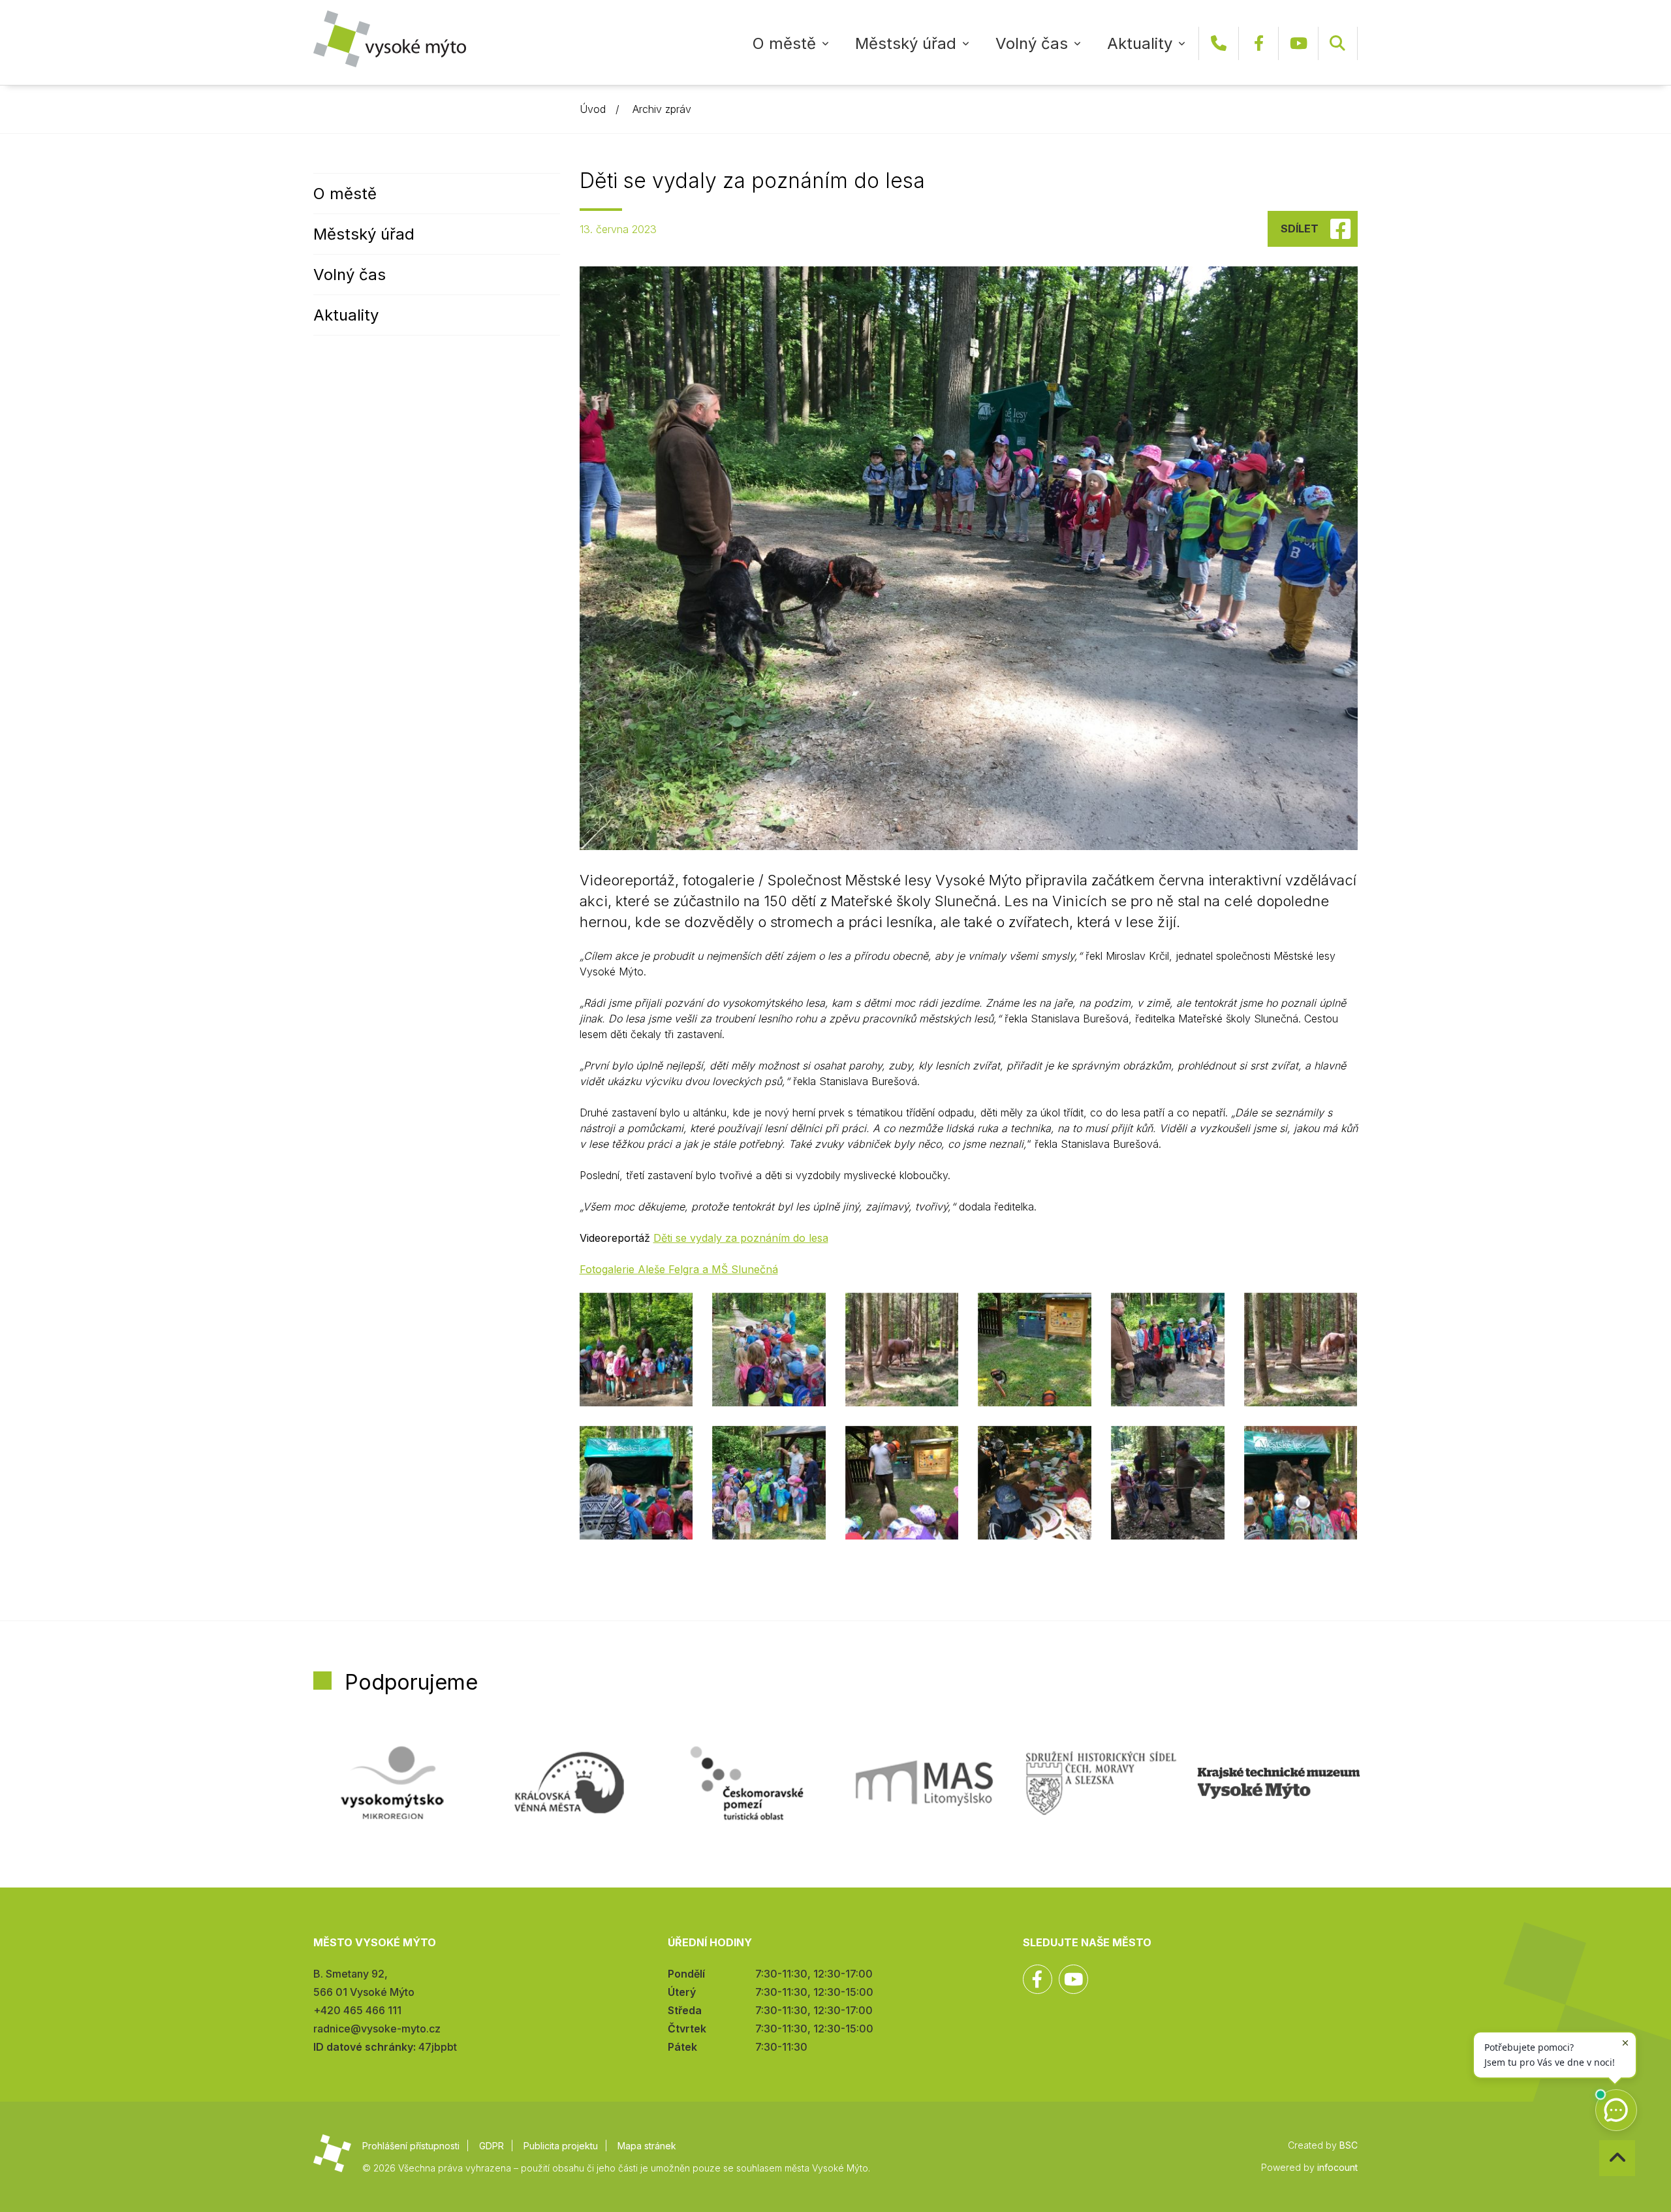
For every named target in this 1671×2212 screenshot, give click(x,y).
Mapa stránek (647, 2146)
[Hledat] (1337, 43)
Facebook (1258, 43)
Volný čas (1032, 43)
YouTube (1298, 43)
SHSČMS (1101, 1783)
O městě (784, 43)
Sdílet (1300, 229)
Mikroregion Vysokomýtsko (392, 1783)
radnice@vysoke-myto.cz (377, 2029)
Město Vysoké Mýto (390, 39)
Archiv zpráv (662, 109)
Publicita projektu (561, 2146)
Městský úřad (906, 43)
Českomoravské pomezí (747, 1783)
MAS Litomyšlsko (924, 1783)
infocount (1337, 2167)
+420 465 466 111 (1219, 43)
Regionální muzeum (1279, 1783)
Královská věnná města (569, 1783)
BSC (1349, 2145)
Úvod (593, 109)
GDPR (492, 2146)
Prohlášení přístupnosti (411, 2146)
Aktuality (1140, 43)
